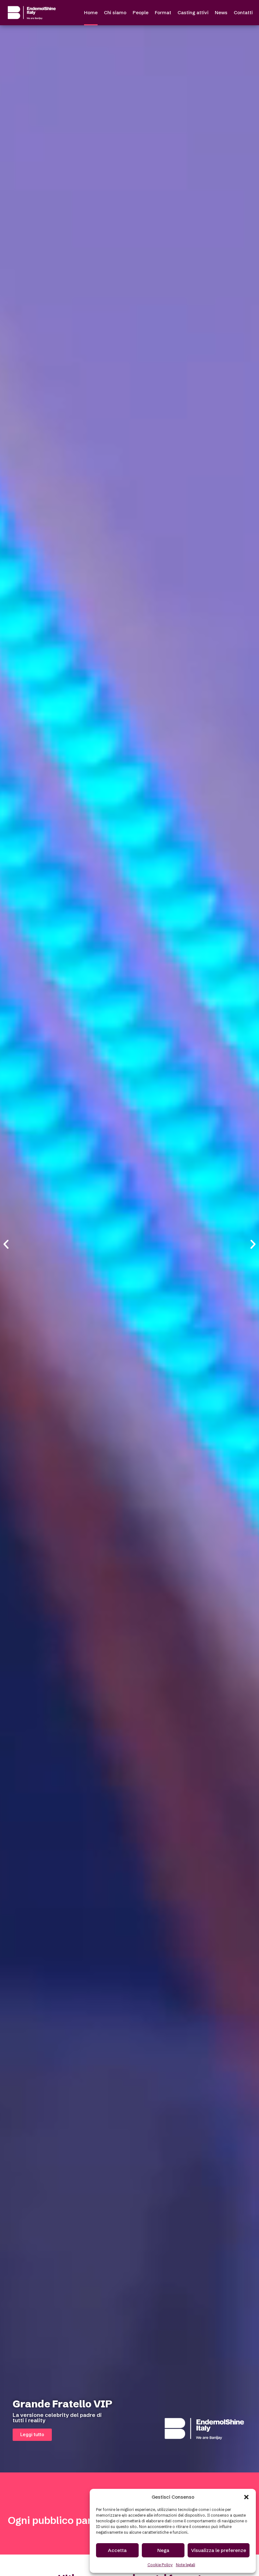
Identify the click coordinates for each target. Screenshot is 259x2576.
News (221, 12)
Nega (163, 2550)
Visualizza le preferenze (219, 2550)
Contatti (243, 12)
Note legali (186, 2565)
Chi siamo (115, 12)
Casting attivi (193, 12)
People (141, 12)
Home (91, 12)
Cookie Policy (160, 2565)
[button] (246, 2497)
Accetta (117, 2550)
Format (163, 12)
